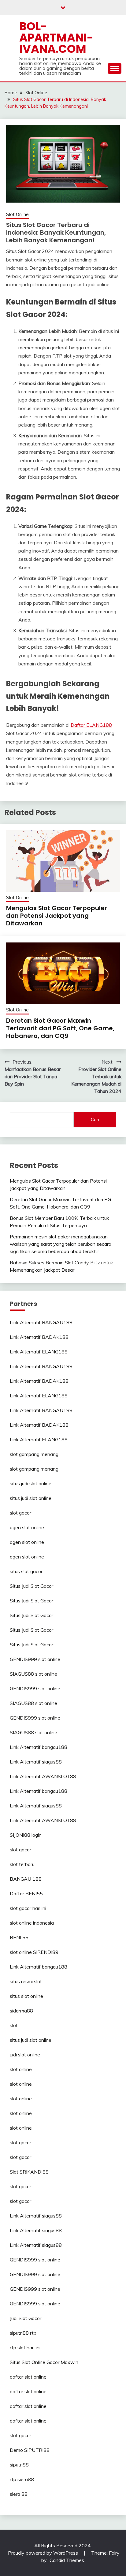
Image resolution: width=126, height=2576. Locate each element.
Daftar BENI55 (26, 1893)
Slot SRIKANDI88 (29, 2172)
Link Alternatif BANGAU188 (41, 1322)
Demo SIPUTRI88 (30, 2450)
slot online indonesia (32, 1923)
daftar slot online (28, 2377)
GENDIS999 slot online (35, 1659)
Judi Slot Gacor (26, 2318)
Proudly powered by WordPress (44, 2553)
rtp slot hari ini (25, 2347)
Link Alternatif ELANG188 (39, 1352)
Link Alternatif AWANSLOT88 (43, 1776)
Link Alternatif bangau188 (39, 1747)
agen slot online (27, 1527)
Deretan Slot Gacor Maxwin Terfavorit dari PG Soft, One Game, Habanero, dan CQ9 (60, 1028)
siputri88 (19, 2465)
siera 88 (19, 2494)
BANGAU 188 (26, 1879)
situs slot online (26, 1996)
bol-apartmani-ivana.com (56, 38)
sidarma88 (21, 2011)
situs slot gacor (26, 1571)
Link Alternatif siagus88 (36, 1762)
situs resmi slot (26, 1981)
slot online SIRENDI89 (34, 1952)
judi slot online (25, 2055)
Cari (95, 1119)
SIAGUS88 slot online (33, 1674)
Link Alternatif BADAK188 (39, 1337)
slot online (21, 2069)
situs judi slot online (31, 1483)
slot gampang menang (34, 1454)
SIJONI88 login (26, 1835)
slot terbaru (22, 1864)
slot (14, 2025)
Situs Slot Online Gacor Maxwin (44, 2362)
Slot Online (17, 214)
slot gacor (20, 1513)
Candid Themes (67, 2560)
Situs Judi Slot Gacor (31, 1586)
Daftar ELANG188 (91, 725)
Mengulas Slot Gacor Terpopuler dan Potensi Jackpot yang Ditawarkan (57, 916)
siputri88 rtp (23, 2333)
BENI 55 (19, 1937)
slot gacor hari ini (28, 1908)
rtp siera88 (22, 2479)
